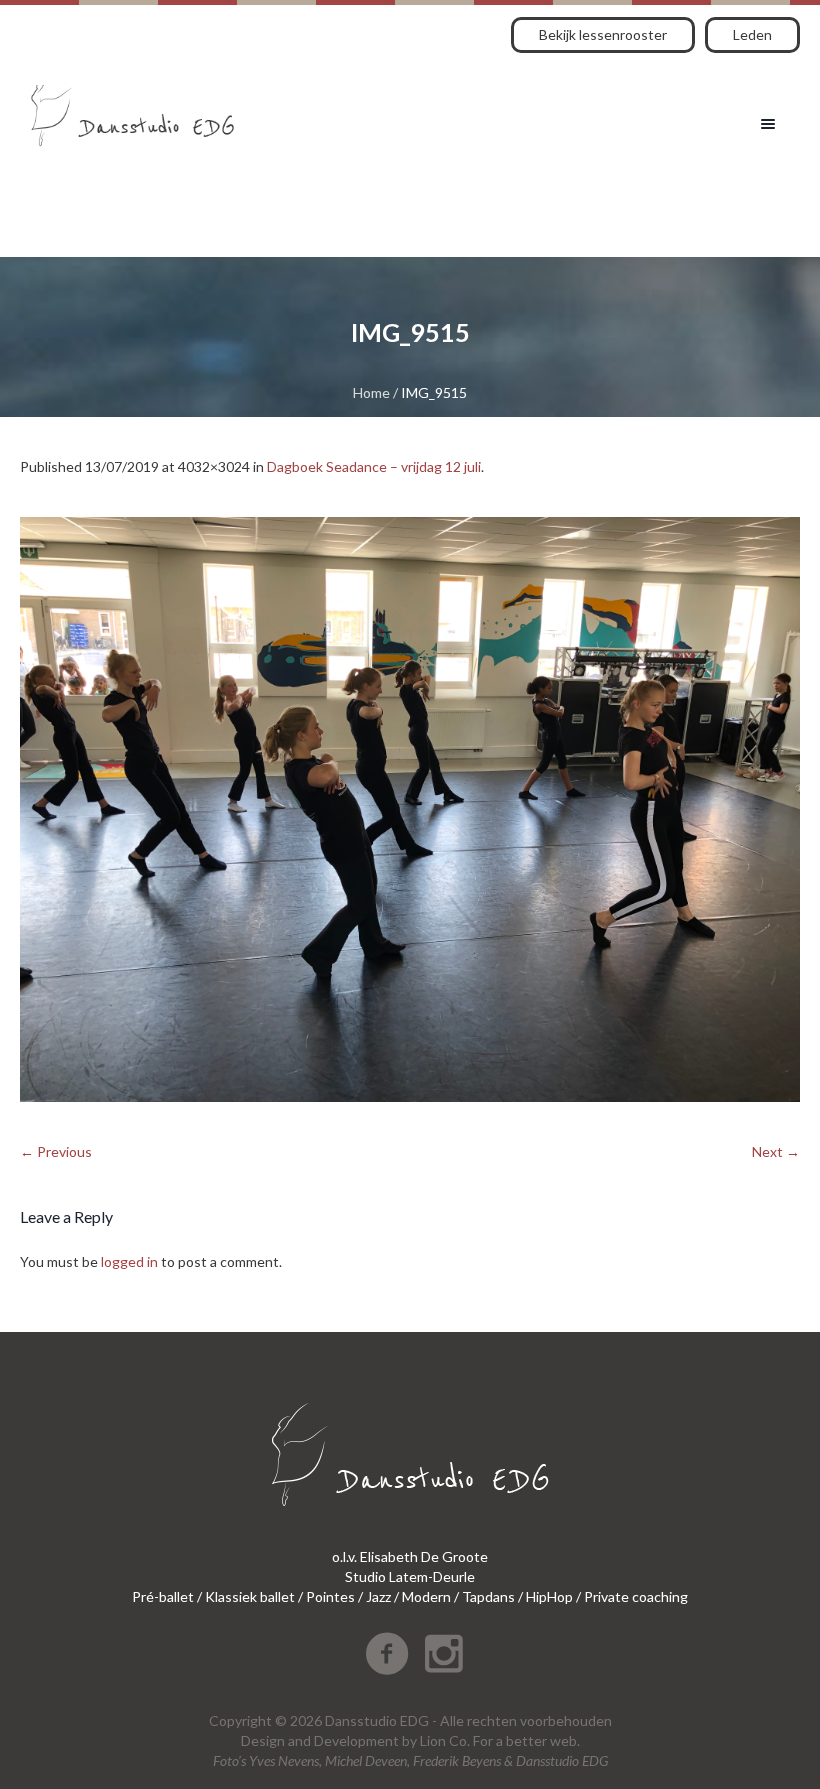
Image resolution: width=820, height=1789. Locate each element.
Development (356, 1740)
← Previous (56, 1151)
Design (263, 1740)
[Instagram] (444, 1654)
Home (371, 392)
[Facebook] (387, 1654)
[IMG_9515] (410, 809)
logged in (129, 1261)
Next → (776, 1151)
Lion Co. (445, 1740)
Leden (752, 34)
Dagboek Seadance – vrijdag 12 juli (374, 466)
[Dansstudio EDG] (132, 108)
